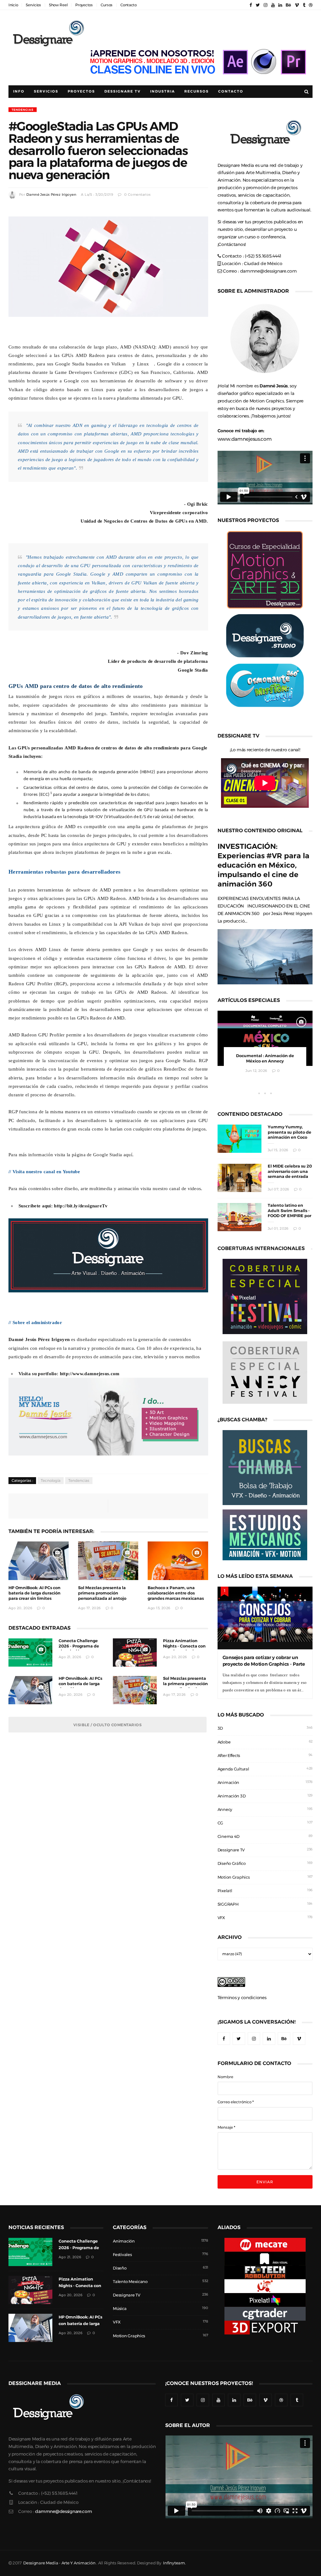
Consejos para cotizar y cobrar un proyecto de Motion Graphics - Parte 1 (264, 1664)
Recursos (197, 91)
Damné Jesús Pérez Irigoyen (51, 195)
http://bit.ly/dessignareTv (81, 1206)
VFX (221, 1918)
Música (120, 2309)
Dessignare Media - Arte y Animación (59, 2563)
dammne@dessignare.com (268, 271)
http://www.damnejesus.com (90, 1373)
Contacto (129, 5)
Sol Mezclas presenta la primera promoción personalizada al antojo (102, 1593)
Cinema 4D (229, 1836)
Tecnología (51, 1481)
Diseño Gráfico (232, 1863)
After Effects (229, 1756)
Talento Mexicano (130, 2282)
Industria (163, 91)
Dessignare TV (231, 1850)
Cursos (107, 5)
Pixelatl (225, 1891)
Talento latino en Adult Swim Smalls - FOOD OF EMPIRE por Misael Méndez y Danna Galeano (289, 1216)
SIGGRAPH (228, 1904)
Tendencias (23, 110)
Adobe (224, 1742)
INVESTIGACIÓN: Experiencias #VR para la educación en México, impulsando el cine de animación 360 (263, 865)
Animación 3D (232, 1796)
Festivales (122, 2255)
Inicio (13, 5)
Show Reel (58, 5)
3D (220, 1728)
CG (220, 1823)
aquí (128, 1155)
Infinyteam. (174, 2563)
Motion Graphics (234, 1877)
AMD (126, 347)
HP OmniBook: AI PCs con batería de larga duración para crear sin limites (34, 1593)
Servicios (33, 5)
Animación (228, 1783)
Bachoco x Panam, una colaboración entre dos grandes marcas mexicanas (176, 1593)
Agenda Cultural (233, 1769)
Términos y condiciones (242, 1998)
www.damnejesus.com (245, 439)
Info (19, 91)
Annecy (225, 1810)
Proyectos (84, 5)
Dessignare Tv (123, 91)
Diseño (120, 2268)
